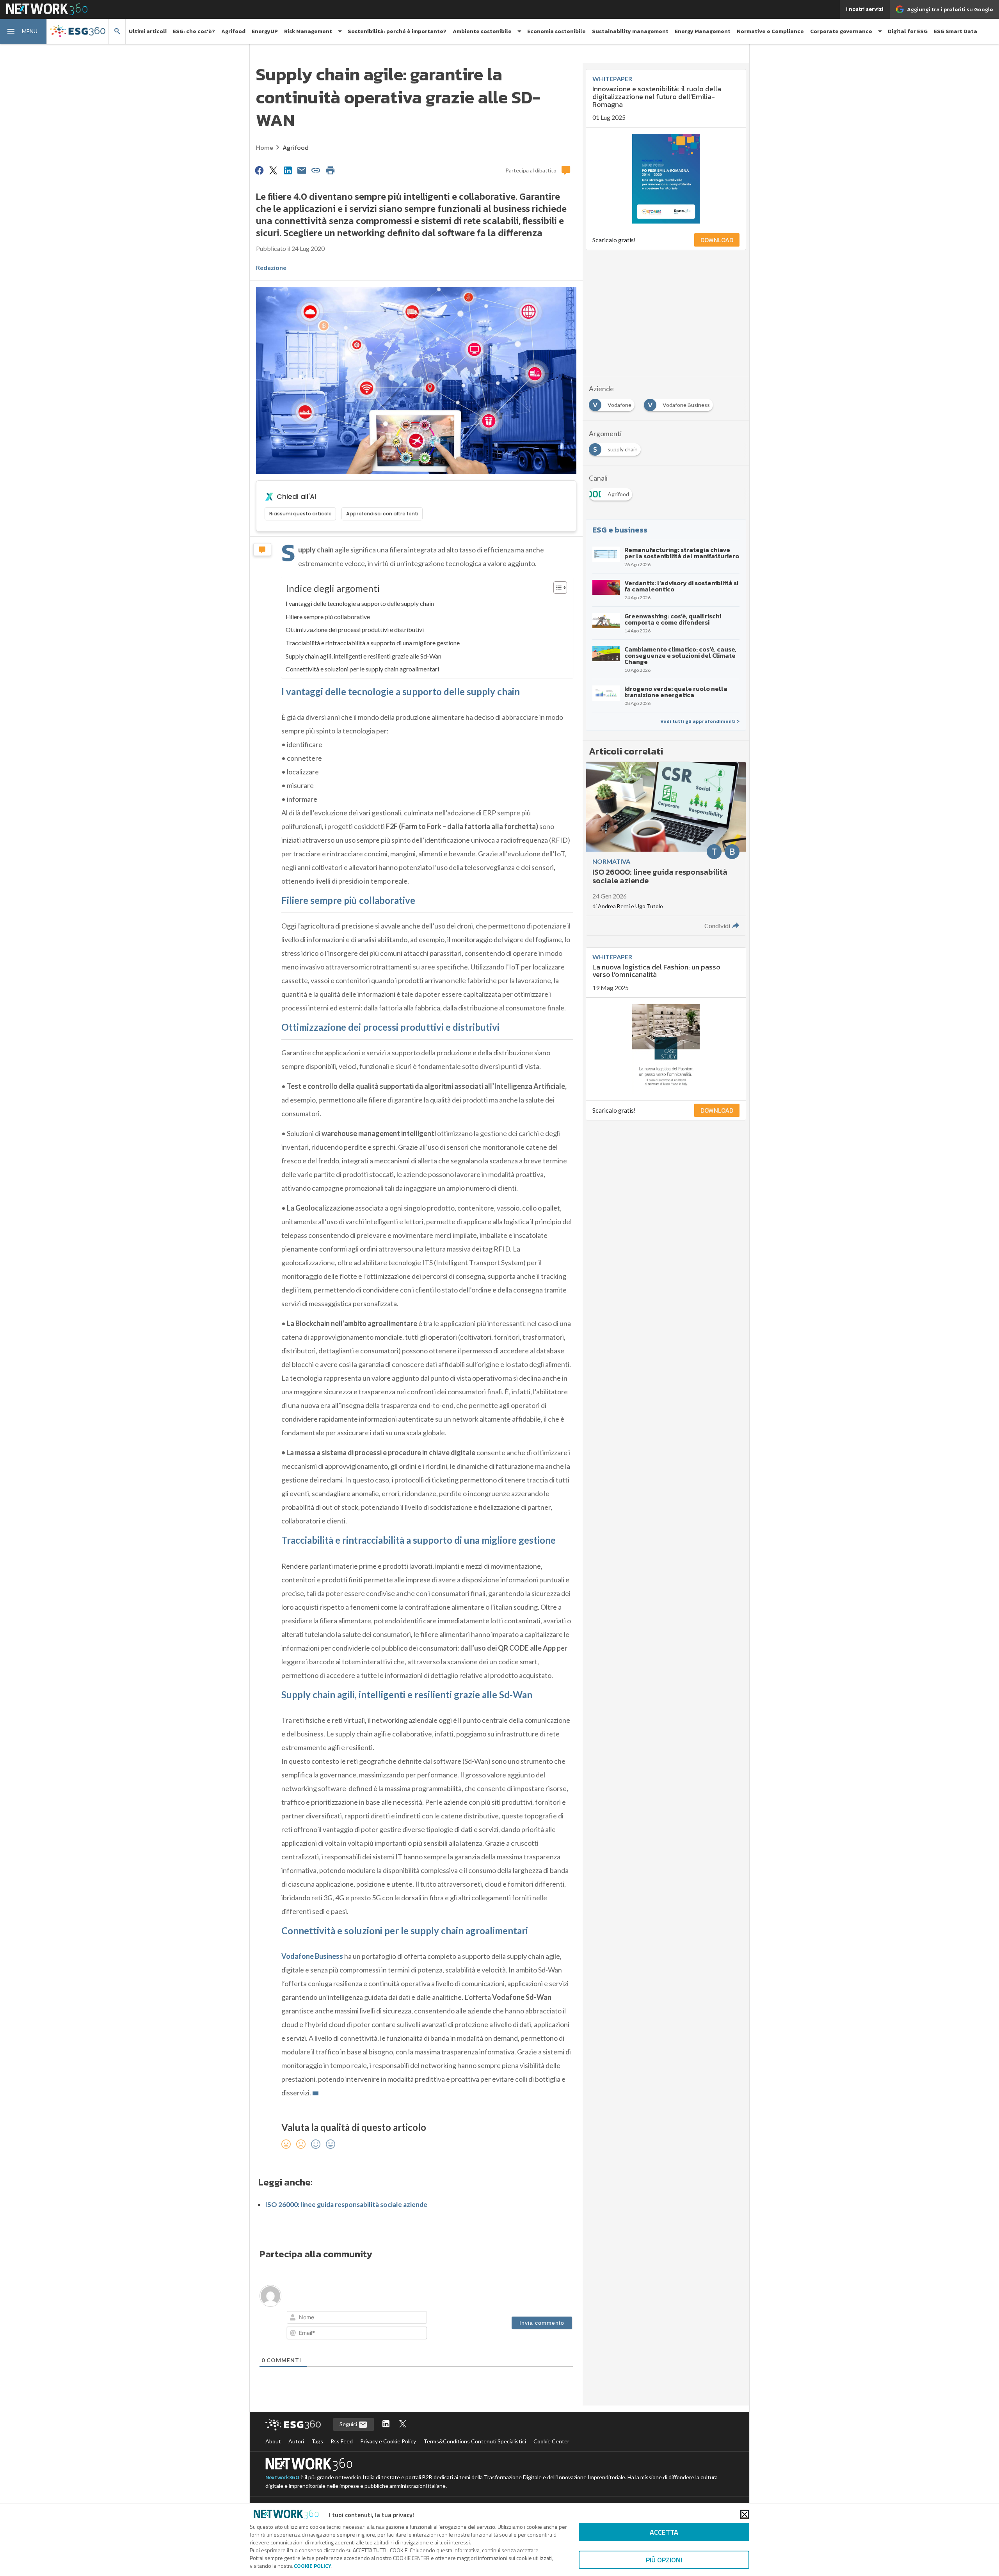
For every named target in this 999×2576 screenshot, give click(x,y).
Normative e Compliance (770, 31)
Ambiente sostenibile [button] (482, 31)
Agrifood (233, 31)
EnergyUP (265, 31)
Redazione (271, 267)
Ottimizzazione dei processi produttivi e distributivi (355, 629)
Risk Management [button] (308, 31)
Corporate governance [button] (841, 31)
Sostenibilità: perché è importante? (397, 31)
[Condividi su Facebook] (259, 170)
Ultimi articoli (148, 31)
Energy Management (703, 31)
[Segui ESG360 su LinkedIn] (386, 2424)
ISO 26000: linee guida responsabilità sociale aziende (346, 2204)
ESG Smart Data (955, 31)
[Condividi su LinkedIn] (288, 170)
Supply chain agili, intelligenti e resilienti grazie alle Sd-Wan (364, 656)
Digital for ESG (908, 31)
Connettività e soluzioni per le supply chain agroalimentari (362, 669)
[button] (23, 31)
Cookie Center (551, 2441)
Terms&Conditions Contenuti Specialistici (475, 2441)
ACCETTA (664, 2532)
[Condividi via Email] (302, 170)
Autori (296, 2441)
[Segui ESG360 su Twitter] (403, 2424)
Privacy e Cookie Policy (388, 2441)
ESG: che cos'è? (194, 31)
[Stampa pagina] (330, 170)
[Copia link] (316, 170)
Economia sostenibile (556, 31)
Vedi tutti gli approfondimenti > (700, 721)
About (273, 2441)
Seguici (349, 2424)
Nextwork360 (282, 2477)
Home (265, 147)
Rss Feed (342, 2441)
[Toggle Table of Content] (556, 588)
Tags (317, 2441)
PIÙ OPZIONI (664, 2560)
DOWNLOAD (717, 240)
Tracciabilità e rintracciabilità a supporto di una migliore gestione (373, 643)
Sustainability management (630, 31)
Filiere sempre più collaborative (328, 617)
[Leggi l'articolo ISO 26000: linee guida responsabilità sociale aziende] (666, 849)
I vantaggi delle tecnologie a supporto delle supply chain (360, 603)
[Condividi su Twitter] (273, 170)
